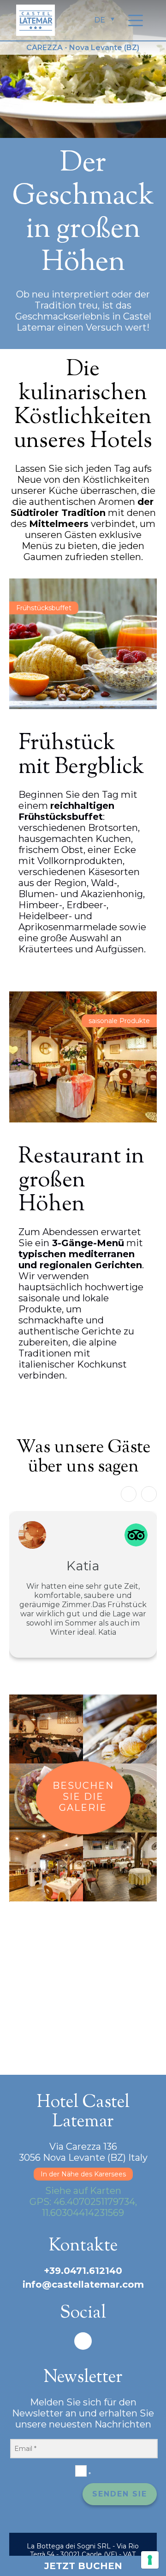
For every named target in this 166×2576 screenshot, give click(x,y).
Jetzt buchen (83, 2566)
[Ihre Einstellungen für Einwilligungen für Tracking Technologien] (150, 2560)
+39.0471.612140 (83, 2271)
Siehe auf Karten (83, 2191)
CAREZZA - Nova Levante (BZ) (83, 48)
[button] (149, 1494)
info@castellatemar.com (83, 2284)
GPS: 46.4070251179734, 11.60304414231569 (83, 2207)
